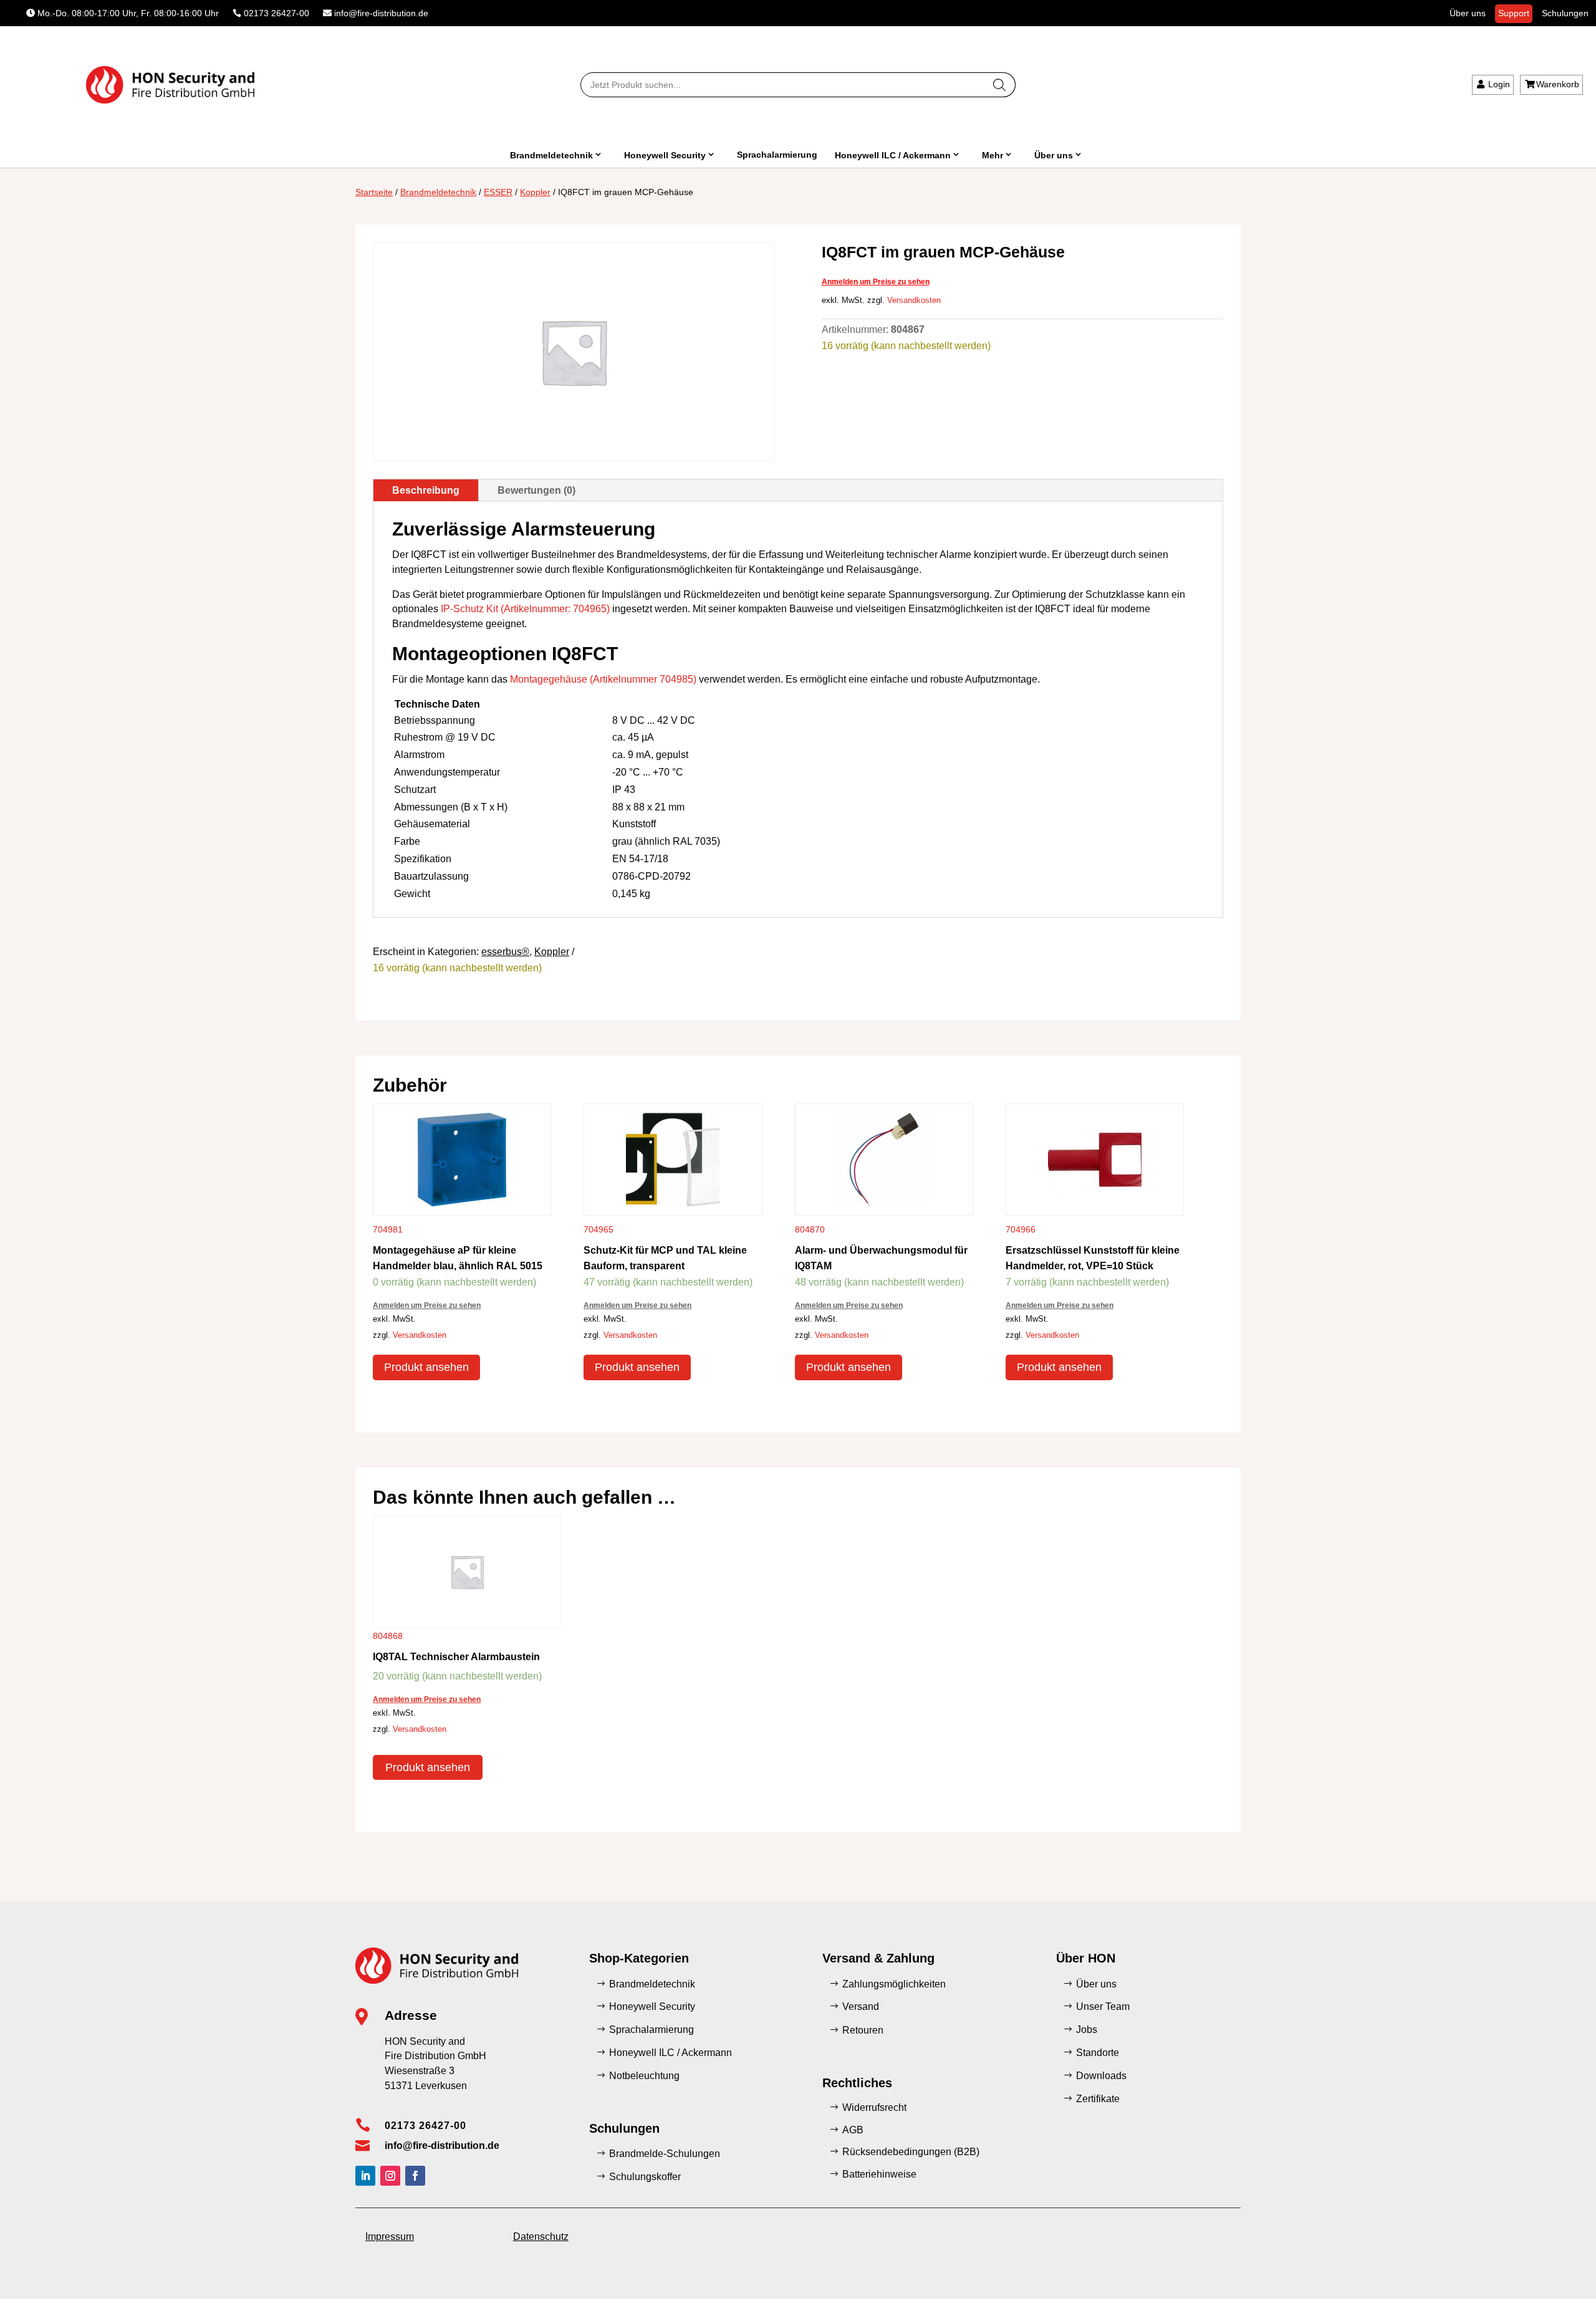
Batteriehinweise (879, 2174)
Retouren (863, 2030)
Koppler (535, 192)
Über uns (1468, 13)
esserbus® (505, 952)
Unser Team (1103, 2006)
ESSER (498, 192)
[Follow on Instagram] (390, 2176)
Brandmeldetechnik (551, 155)
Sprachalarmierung (777, 155)
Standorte (1098, 2053)
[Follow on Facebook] (415, 2176)
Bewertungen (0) (536, 490)
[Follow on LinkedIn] (365, 2176)
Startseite (374, 192)
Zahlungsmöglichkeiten (894, 1984)
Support (1514, 13)
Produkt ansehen (426, 1367)
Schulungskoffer (645, 2177)
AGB (853, 2130)
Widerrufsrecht (874, 2107)
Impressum (390, 2237)
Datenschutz (541, 2237)
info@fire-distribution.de (381, 13)
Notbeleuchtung (644, 2076)
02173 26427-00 (276, 13)
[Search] (1000, 85)
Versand (861, 2006)
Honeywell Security (665, 155)
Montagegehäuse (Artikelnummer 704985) (603, 679)
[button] (27, 2289)
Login (1499, 84)
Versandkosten (914, 300)
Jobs (1087, 2030)
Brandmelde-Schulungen (665, 2154)
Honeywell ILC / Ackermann (893, 155)
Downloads (1101, 2076)
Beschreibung (426, 490)
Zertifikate (1098, 2099)
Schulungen (1565, 13)
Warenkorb (1558, 84)
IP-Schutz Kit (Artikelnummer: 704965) (525, 609)
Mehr (993, 155)
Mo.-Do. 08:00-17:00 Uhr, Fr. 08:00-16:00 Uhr (128, 13)
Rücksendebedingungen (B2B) (911, 2152)
